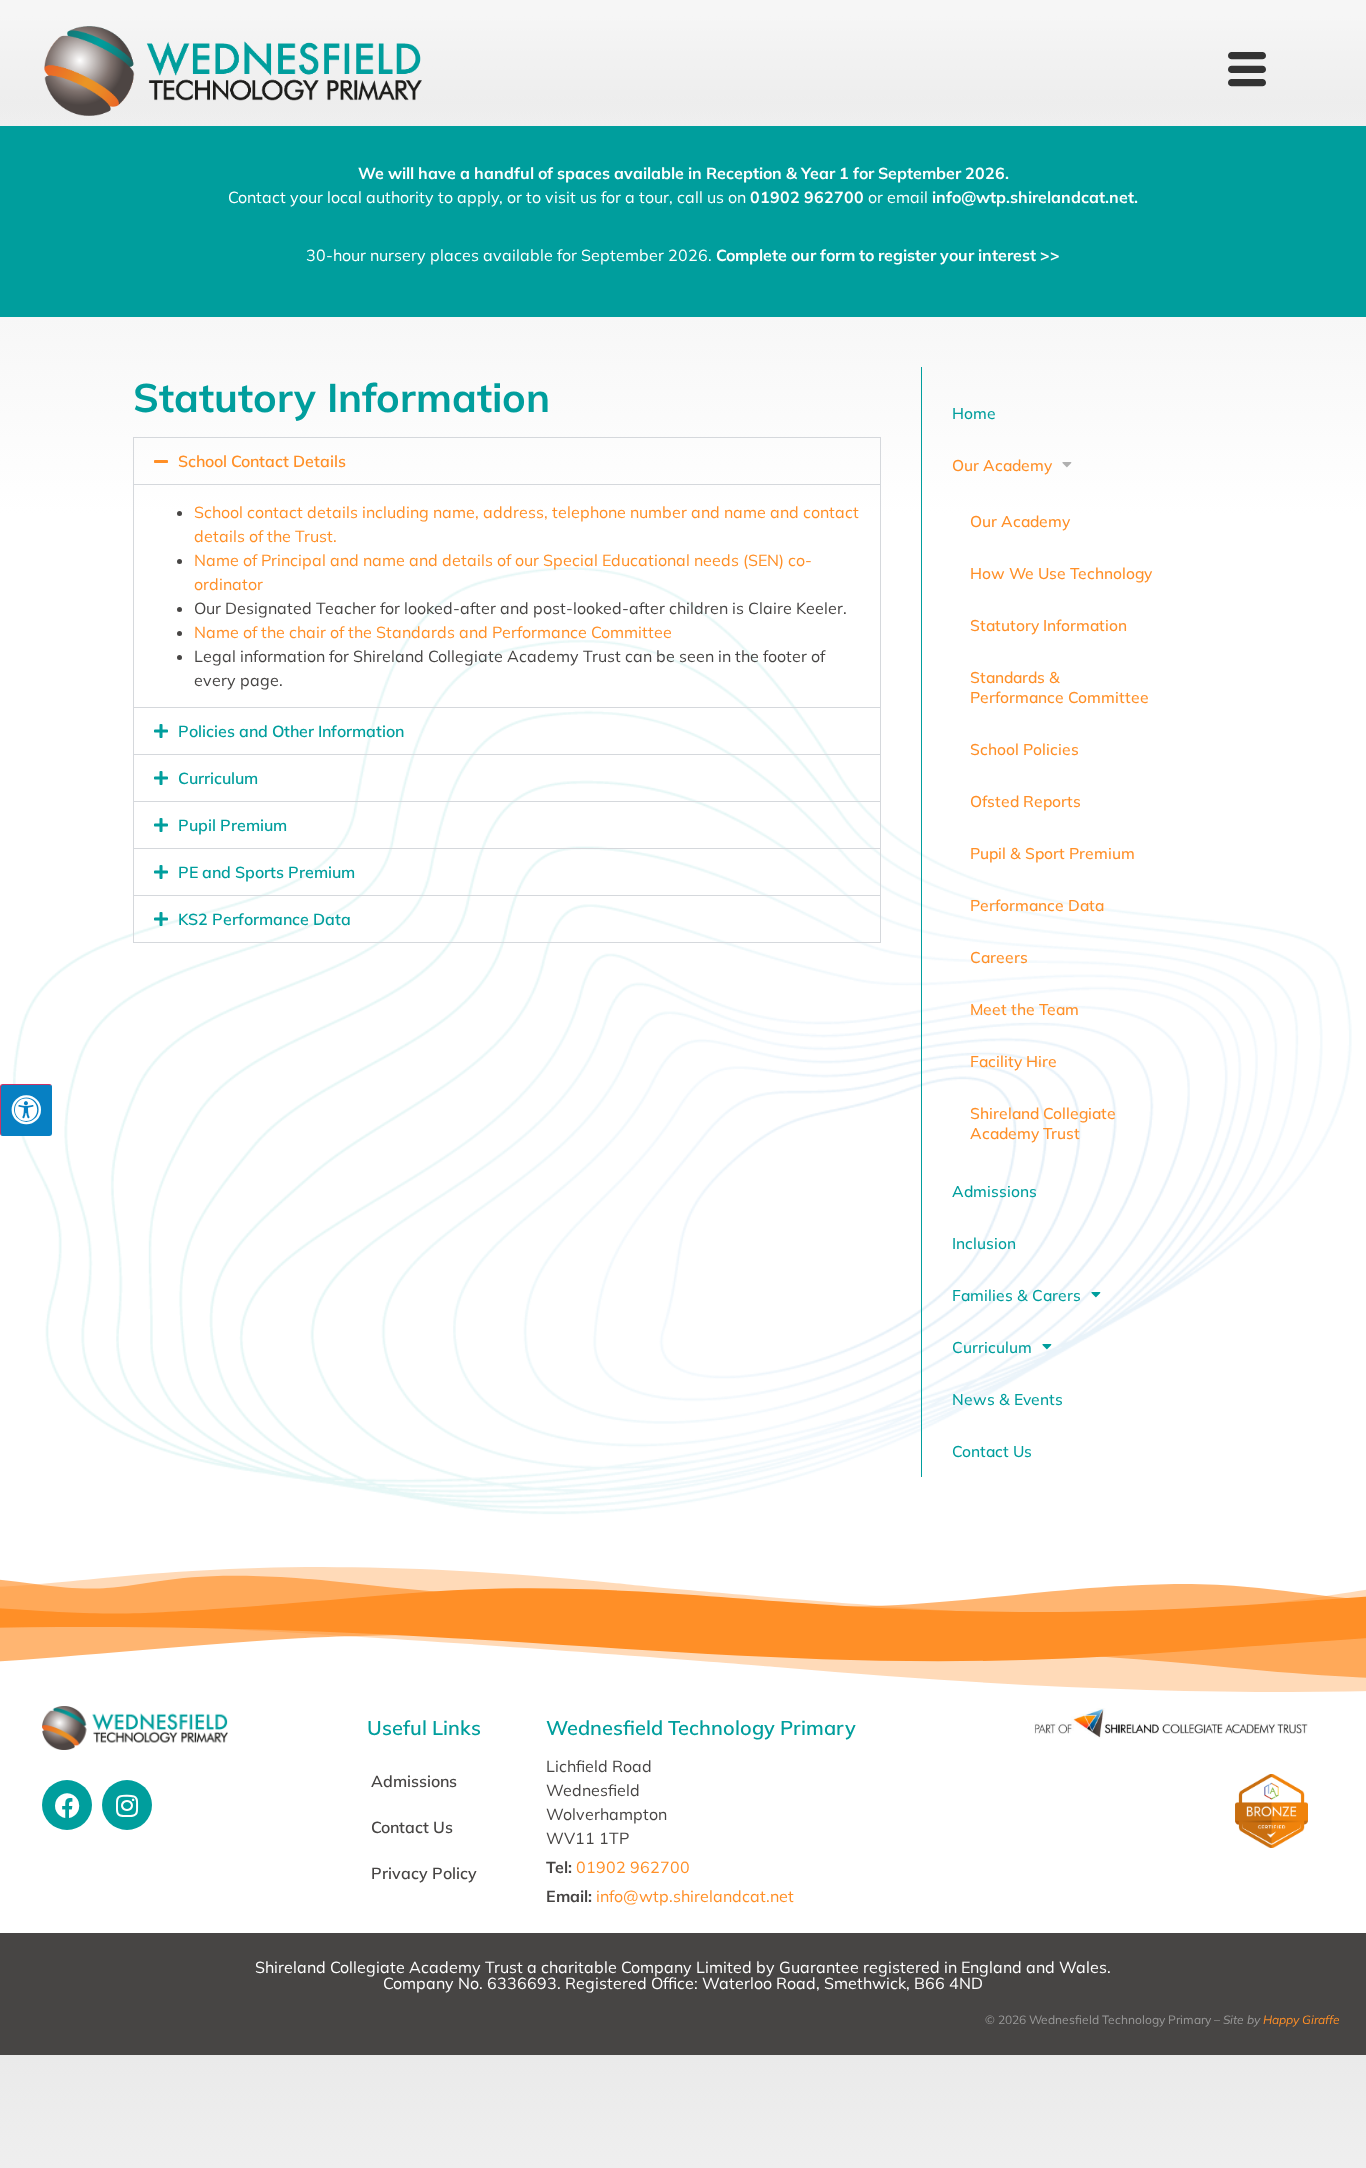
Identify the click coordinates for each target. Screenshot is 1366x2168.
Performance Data (1037, 905)
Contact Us (992, 1451)
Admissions (994, 1191)
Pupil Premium (232, 825)
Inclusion (984, 1243)
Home (974, 413)
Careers (999, 957)
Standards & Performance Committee (1059, 687)
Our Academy (1002, 465)
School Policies (1024, 749)
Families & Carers (1016, 1295)
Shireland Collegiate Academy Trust (1043, 1123)
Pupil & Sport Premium (1052, 853)
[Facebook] (67, 1805)
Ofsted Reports (1025, 801)
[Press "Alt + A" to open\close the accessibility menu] (26, 1110)
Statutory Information (1048, 625)
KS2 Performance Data (264, 919)
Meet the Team (1024, 1009)
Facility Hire (1013, 1061)
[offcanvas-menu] (1247, 70)
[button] (507, 461)
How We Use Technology (1061, 573)
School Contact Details (262, 461)
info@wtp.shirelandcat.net (1033, 197)
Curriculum (218, 778)
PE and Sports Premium (266, 872)
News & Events (1007, 1399)
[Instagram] (127, 1805)
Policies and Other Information (291, 731)
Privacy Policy (424, 1873)
